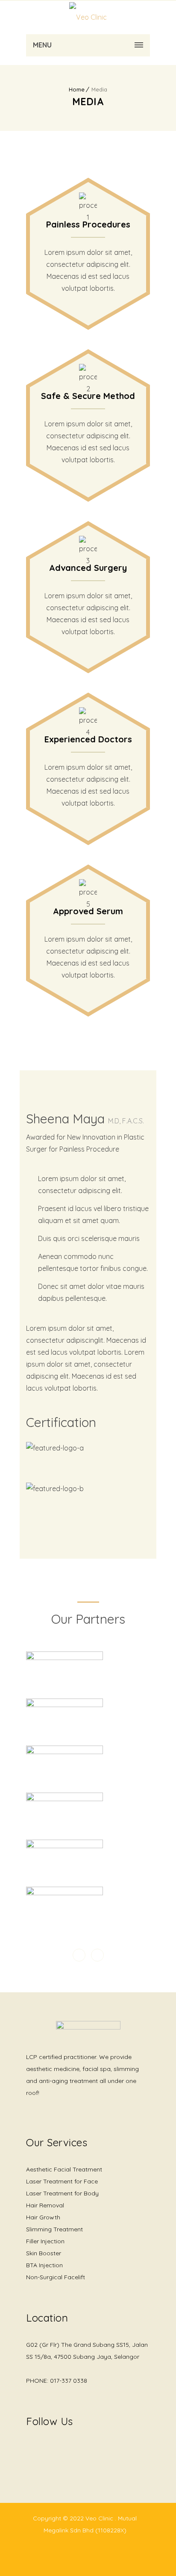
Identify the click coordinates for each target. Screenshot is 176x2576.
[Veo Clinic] (88, 17)
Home (77, 89)
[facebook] (30, 2451)
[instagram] (47, 2446)
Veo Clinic (100, 2518)
